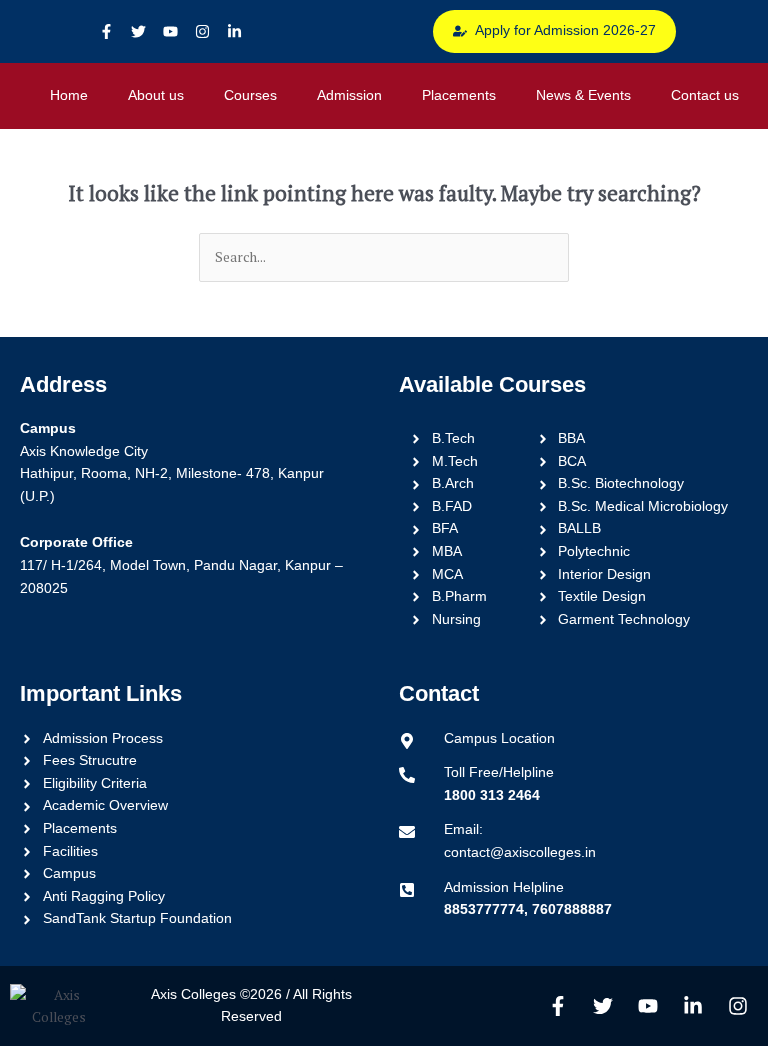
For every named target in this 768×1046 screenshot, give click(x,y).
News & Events (583, 95)
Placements (459, 95)
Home (69, 95)
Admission (349, 95)
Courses (250, 95)
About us (156, 95)
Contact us (705, 95)
